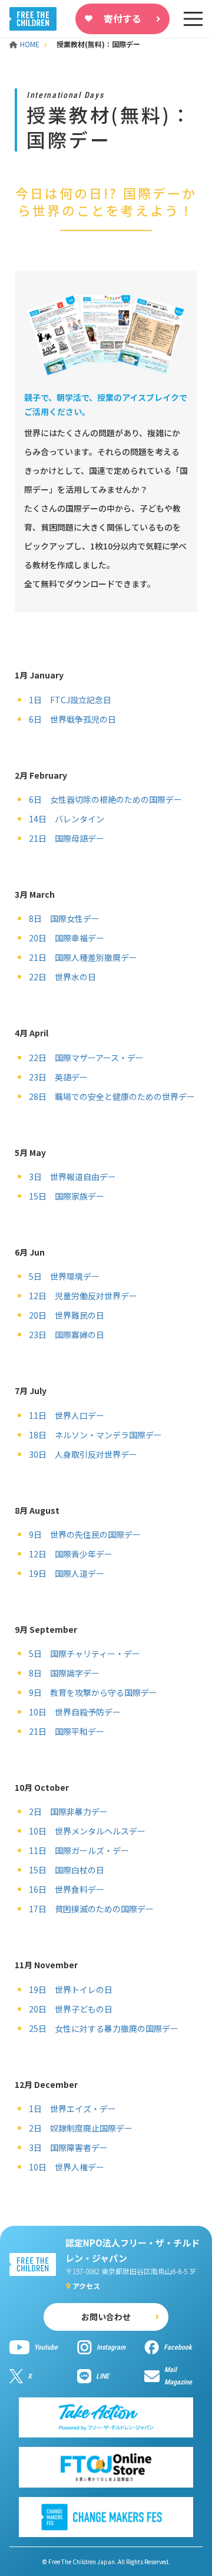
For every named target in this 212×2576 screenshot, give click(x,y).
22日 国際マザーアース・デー (86, 1058)
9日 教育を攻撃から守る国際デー (93, 1692)
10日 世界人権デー (67, 2167)
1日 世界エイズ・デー (72, 2109)
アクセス (86, 2286)
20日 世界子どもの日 (71, 2009)
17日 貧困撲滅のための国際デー (91, 1909)
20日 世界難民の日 (67, 1315)
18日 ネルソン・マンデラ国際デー (95, 1435)
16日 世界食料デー (67, 1889)
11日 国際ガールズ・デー (79, 1850)
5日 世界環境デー (64, 1276)
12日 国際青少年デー (71, 1554)
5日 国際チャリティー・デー (85, 1653)
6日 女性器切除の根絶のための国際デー (105, 799)
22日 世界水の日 (62, 977)
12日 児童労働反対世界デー (83, 1296)
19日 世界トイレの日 (71, 1989)
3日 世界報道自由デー (72, 1177)
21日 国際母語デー (67, 838)
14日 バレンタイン (67, 819)
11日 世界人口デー (67, 1415)
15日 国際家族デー (67, 1196)
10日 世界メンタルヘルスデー (87, 1831)
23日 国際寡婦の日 (67, 1335)
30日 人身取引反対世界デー (83, 1454)
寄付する (122, 18)
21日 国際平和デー (67, 1731)
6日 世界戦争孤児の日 (72, 719)
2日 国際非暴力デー (68, 1811)
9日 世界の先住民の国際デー (85, 1534)
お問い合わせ (106, 2317)
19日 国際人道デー (67, 1573)
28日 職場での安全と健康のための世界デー (112, 1096)
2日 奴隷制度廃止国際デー (81, 2128)
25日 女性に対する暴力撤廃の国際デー (104, 2028)
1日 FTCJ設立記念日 (70, 700)
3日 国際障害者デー (68, 2147)
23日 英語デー (58, 1077)
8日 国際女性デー (64, 918)
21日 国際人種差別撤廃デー (83, 957)
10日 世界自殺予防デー (75, 1712)
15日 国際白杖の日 (67, 1870)
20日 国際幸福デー (67, 938)
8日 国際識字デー (64, 1673)
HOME (31, 44)
